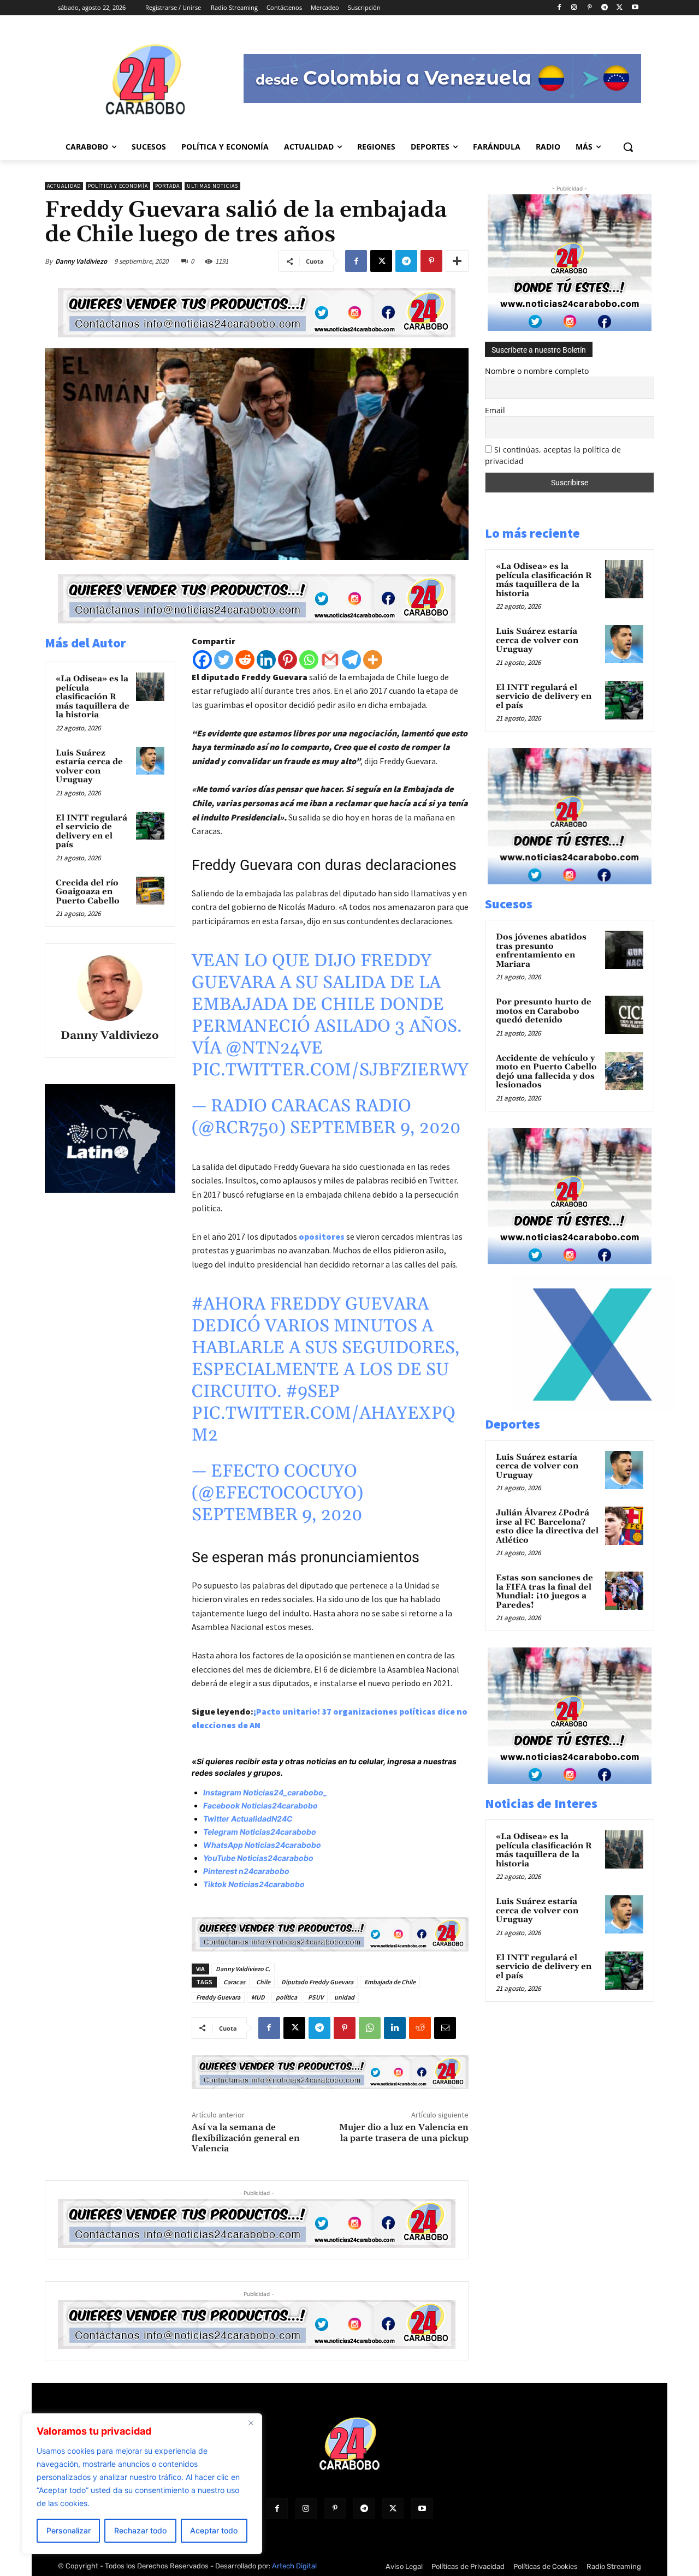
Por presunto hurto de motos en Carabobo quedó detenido (544, 1011)
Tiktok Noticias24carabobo (254, 1884)
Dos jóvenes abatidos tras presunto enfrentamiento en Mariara (541, 951)
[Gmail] (330, 660)
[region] (142, 2484)
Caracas (234, 1982)
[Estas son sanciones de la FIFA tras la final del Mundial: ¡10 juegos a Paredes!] (624, 1591)
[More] (457, 261)
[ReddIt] (420, 2028)
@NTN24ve (274, 1048)
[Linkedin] (266, 660)
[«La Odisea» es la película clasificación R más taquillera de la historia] (150, 687)
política (286, 1997)
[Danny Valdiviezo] (110, 988)
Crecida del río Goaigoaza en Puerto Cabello (88, 892)
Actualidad (64, 186)
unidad (344, 1997)
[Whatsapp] (309, 660)
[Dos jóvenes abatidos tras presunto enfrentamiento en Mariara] (624, 950)
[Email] (445, 2028)
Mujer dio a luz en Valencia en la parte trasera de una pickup (404, 2132)
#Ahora (229, 1304)
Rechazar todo (140, 2530)
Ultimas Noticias (212, 186)
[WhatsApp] (370, 2028)
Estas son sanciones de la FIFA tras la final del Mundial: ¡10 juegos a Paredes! (544, 1592)
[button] (628, 147)
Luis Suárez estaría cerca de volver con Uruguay (89, 767)
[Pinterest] (590, 8)
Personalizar (69, 2530)
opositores (322, 1236)
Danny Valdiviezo (81, 261)
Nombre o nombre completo (537, 371)
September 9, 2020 (375, 1128)
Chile (263, 1982)
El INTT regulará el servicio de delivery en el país (91, 832)
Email (495, 410)
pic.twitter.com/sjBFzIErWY (330, 1070)
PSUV (316, 1997)
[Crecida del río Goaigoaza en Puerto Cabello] (150, 891)
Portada (167, 186)
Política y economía (118, 186)
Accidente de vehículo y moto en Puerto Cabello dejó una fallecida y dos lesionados (546, 1072)
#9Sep (313, 1392)
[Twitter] (224, 660)
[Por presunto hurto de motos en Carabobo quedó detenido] (624, 1015)
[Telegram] (605, 8)
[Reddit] (245, 660)
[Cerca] (251, 2423)
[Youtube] (635, 8)
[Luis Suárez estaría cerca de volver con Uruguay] (150, 761)
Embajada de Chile (390, 1982)
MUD (258, 1997)
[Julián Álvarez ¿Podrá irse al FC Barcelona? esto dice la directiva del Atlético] (624, 1526)
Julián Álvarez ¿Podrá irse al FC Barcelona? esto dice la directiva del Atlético (547, 1527)
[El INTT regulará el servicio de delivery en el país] (150, 826)
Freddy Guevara (218, 1997)
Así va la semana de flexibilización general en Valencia (246, 2138)
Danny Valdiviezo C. (243, 1969)
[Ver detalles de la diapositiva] (593, 1409)
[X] (620, 8)
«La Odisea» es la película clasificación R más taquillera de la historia (93, 697)
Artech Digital (294, 2566)
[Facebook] (559, 8)
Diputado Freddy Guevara (317, 1982)
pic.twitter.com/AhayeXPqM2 (324, 1424)
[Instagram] (574, 8)
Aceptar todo (214, 2530)
